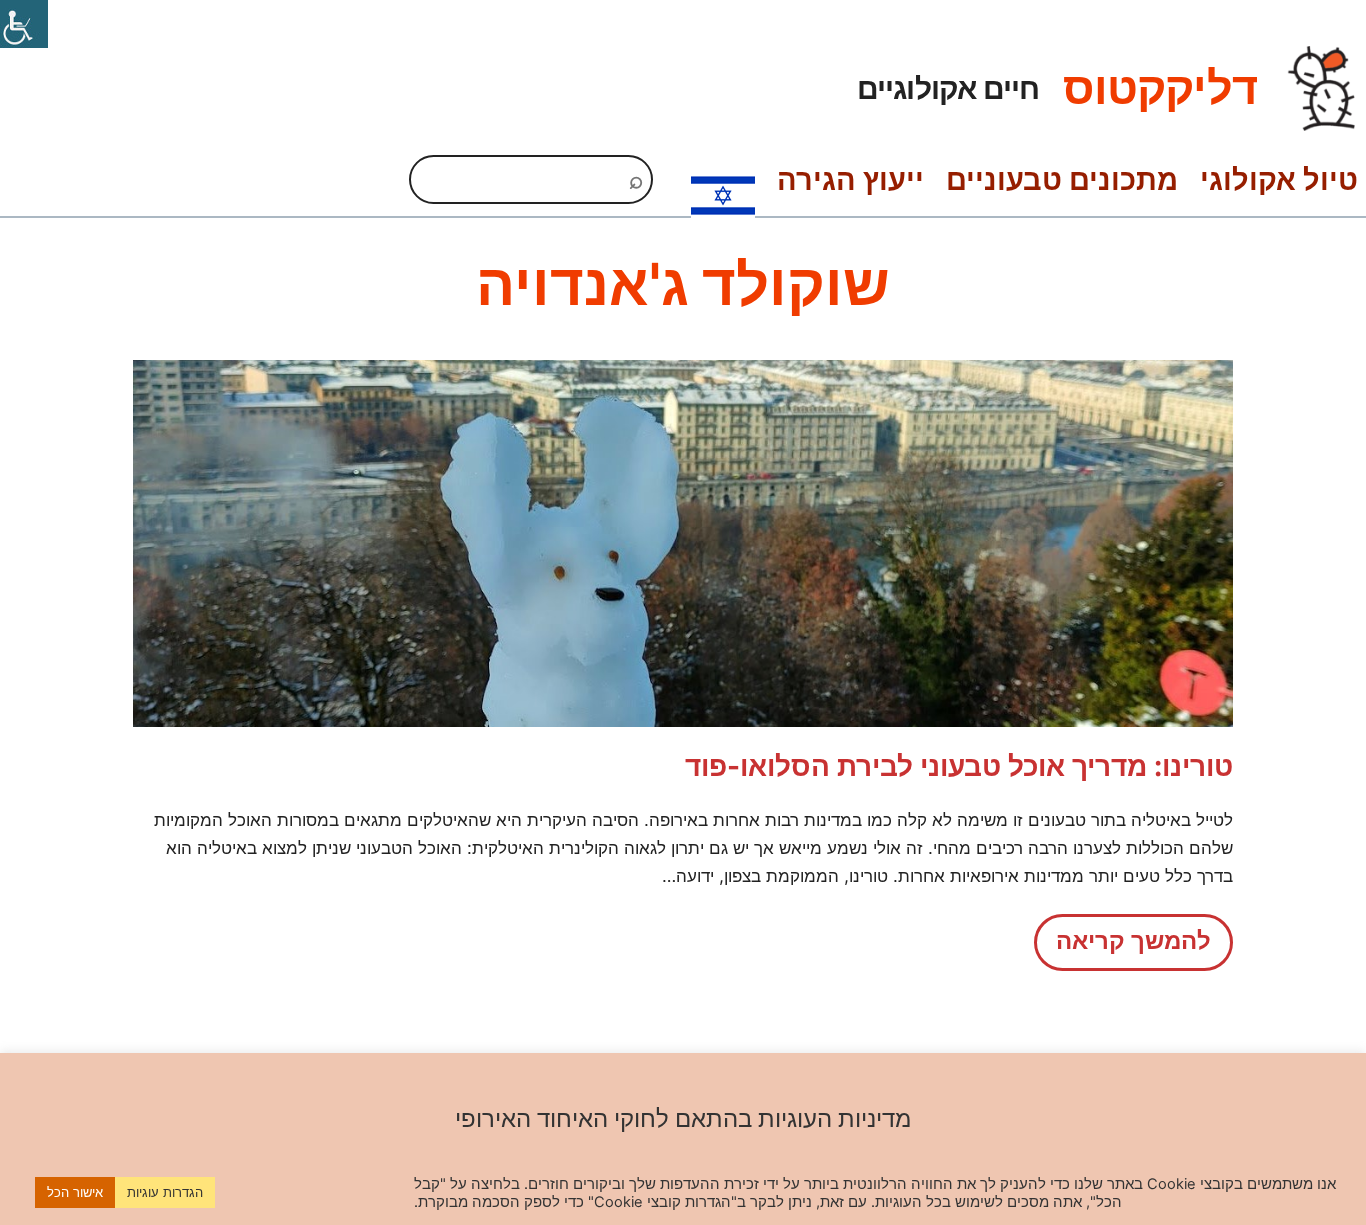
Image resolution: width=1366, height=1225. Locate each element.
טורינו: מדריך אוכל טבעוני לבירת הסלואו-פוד (959, 766)
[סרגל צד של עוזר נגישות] (24, 24)
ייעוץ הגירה (850, 179)
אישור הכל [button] (75, 1192)
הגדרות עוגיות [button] (165, 1192)
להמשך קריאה (1122, 947)
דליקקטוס (1160, 87)
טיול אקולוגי (1279, 179)
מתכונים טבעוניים (1062, 179)
